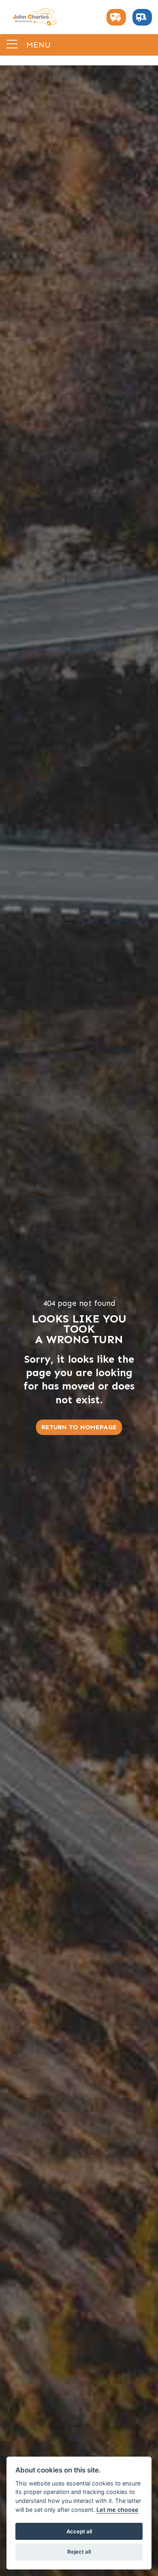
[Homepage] (34, 17)
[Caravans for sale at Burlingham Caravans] (142, 17)
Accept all (79, 2531)
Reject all (79, 2552)
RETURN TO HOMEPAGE (79, 1427)
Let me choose (117, 2510)
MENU (37, 44)
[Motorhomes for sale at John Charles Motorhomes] (116, 17)
